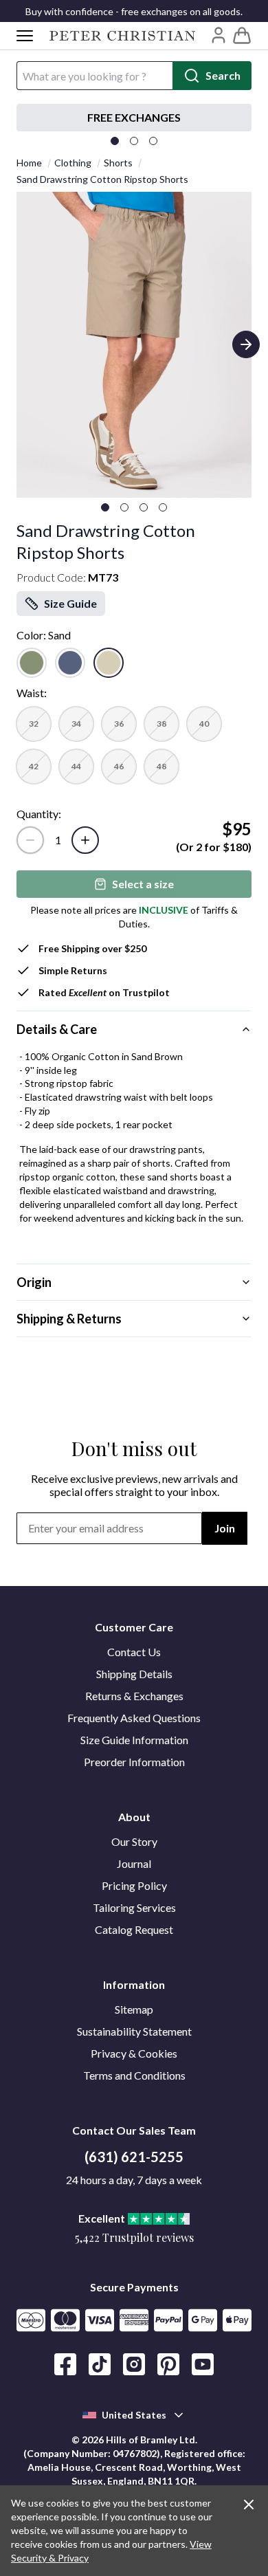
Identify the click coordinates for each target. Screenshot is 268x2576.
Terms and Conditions (134, 2075)
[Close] (249, 2505)
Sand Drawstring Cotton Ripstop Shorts (102, 179)
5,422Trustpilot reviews (134, 2237)
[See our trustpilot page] (138, 118)
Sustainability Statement (134, 2031)
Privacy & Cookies (134, 2053)
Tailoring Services (134, 1907)
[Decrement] (30, 840)
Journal (134, 1863)
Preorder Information (134, 1762)
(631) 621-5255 (134, 2157)
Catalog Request (134, 1929)
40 (204, 724)
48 (161, 766)
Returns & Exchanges (134, 1696)
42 (34, 766)
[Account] (219, 35)
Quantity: (39, 814)
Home (29, 163)
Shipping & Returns (69, 1319)
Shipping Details (134, 1674)
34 (76, 724)
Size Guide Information (134, 1740)
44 (76, 766)
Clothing (73, 163)
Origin (34, 1282)
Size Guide (70, 603)
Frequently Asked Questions (134, 1718)
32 (34, 724)
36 (119, 724)
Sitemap (134, 2009)
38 (161, 724)
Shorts (118, 163)
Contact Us (134, 1652)
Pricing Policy (134, 1885)
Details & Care (57, 1029)
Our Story (134, 1841)
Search (223, 75)
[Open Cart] (242, 36)
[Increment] (85, 840)
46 (119, 766)
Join (225, 1528)
